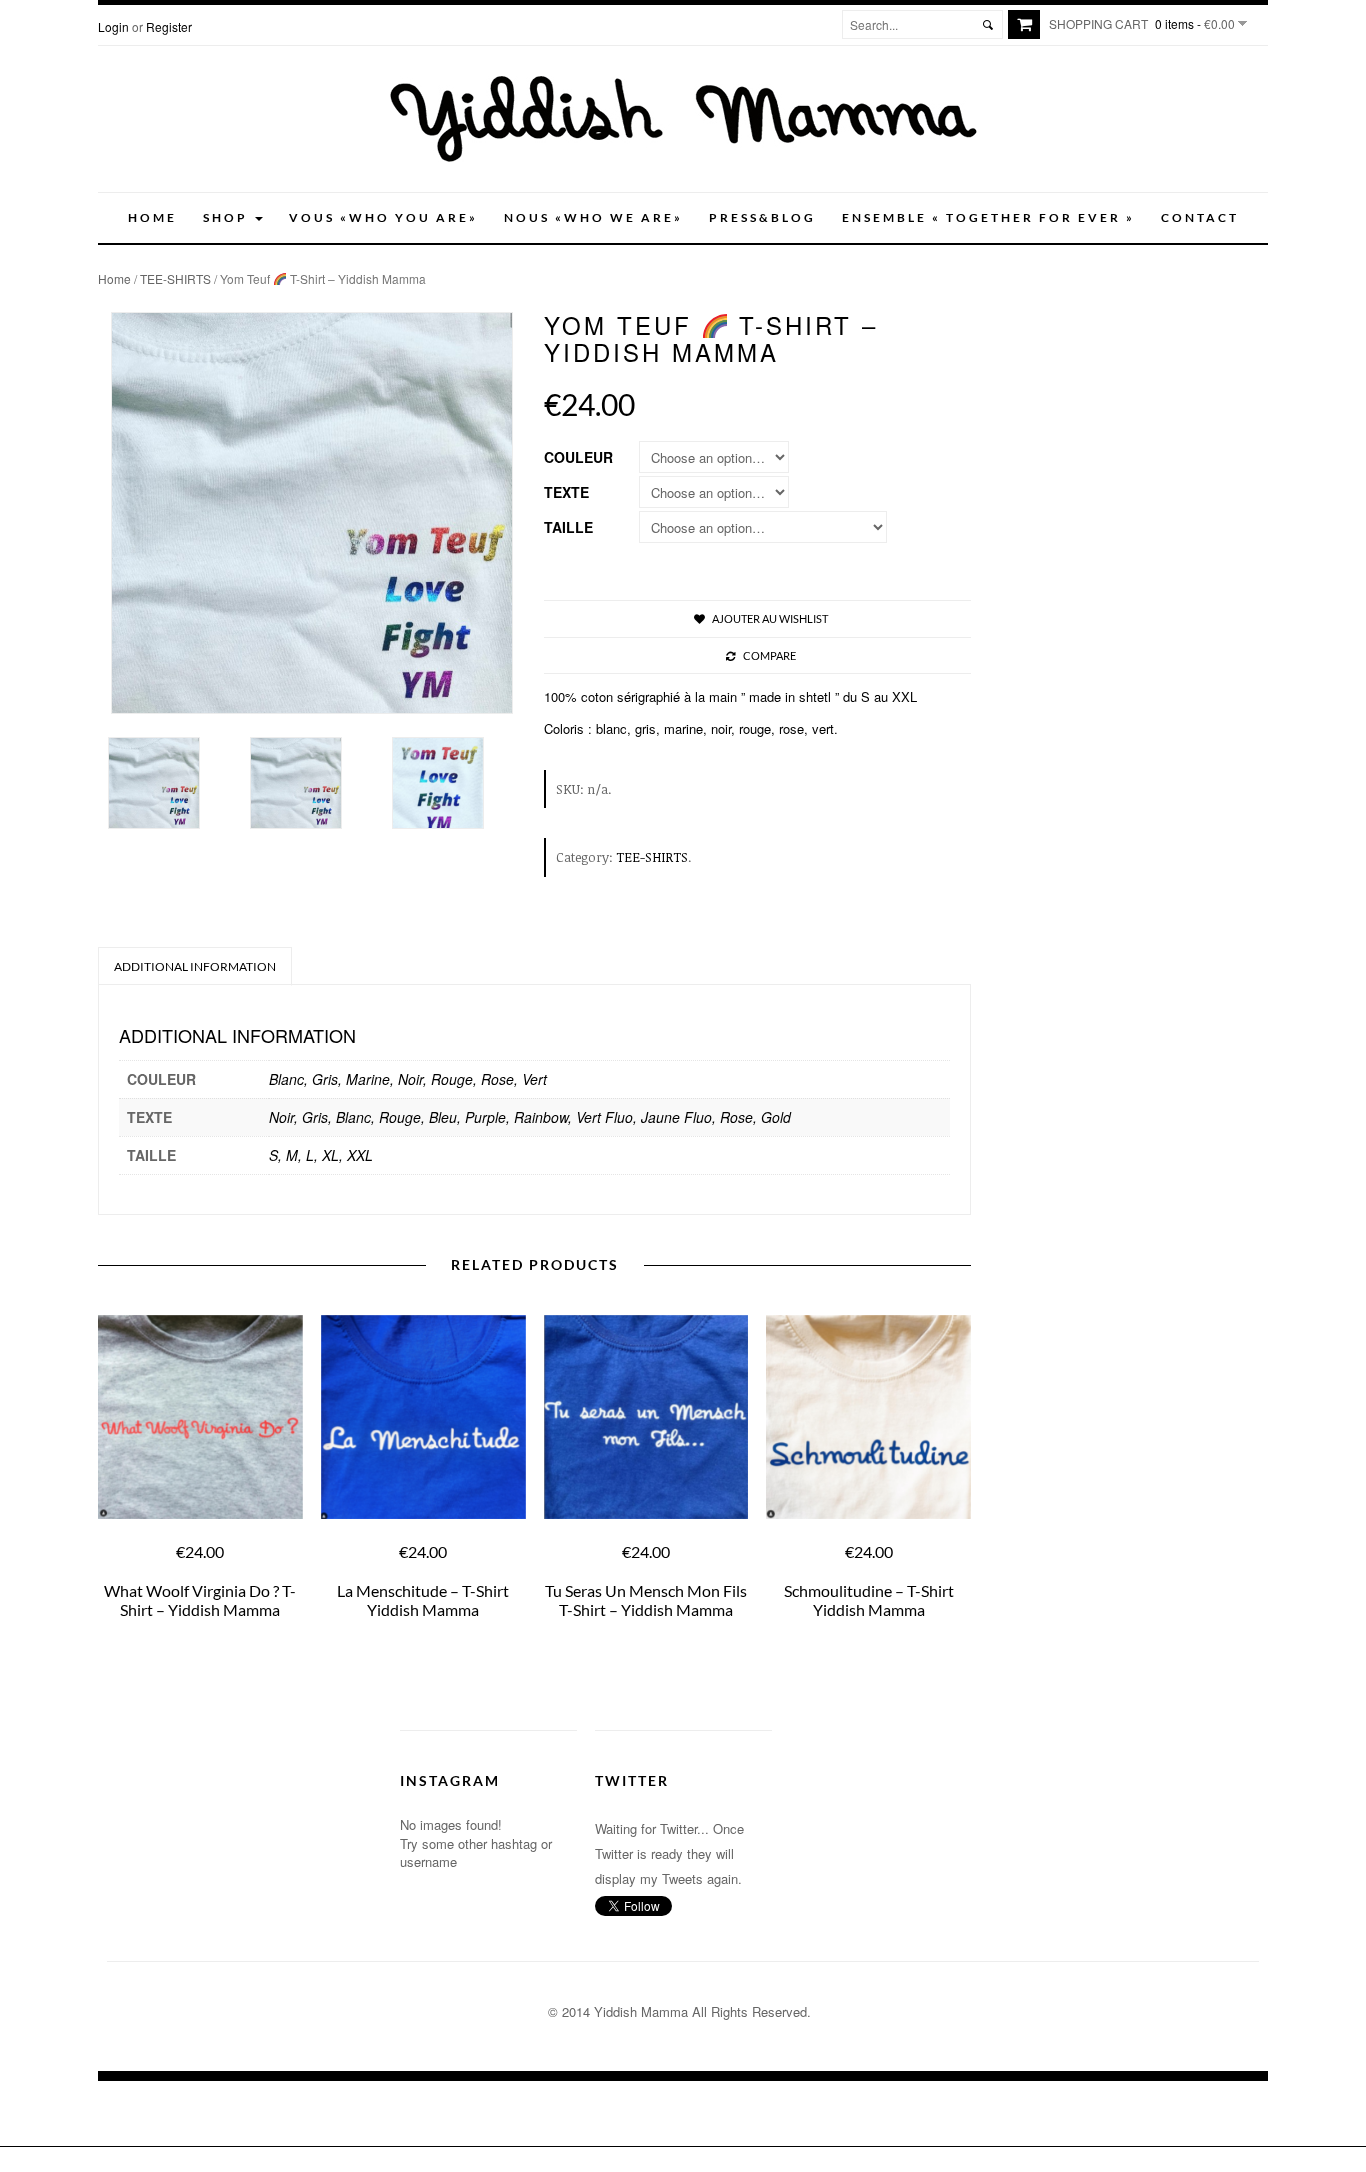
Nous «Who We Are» (593, 217)
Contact (1200, 217)
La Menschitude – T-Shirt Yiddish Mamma (423, 1600)
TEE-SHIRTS (175, 278)
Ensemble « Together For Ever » (988, 217)
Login (113, 26)
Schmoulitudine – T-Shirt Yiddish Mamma (869, 1600)
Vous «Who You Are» (383, 217)
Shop (228, 217)
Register (169, 26)
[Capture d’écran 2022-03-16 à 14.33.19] (169, 783)
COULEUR (578, 457)
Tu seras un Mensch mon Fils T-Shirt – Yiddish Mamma (646, 1600)
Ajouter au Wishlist (770, 618)
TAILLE (568, 527)
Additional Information (195, 966)
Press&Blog (762, 217)
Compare (769, 655)
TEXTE (566, 492)
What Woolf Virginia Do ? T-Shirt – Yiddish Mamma (200, 1600)
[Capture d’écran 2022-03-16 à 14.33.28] (453, 783)
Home (152, 217)
